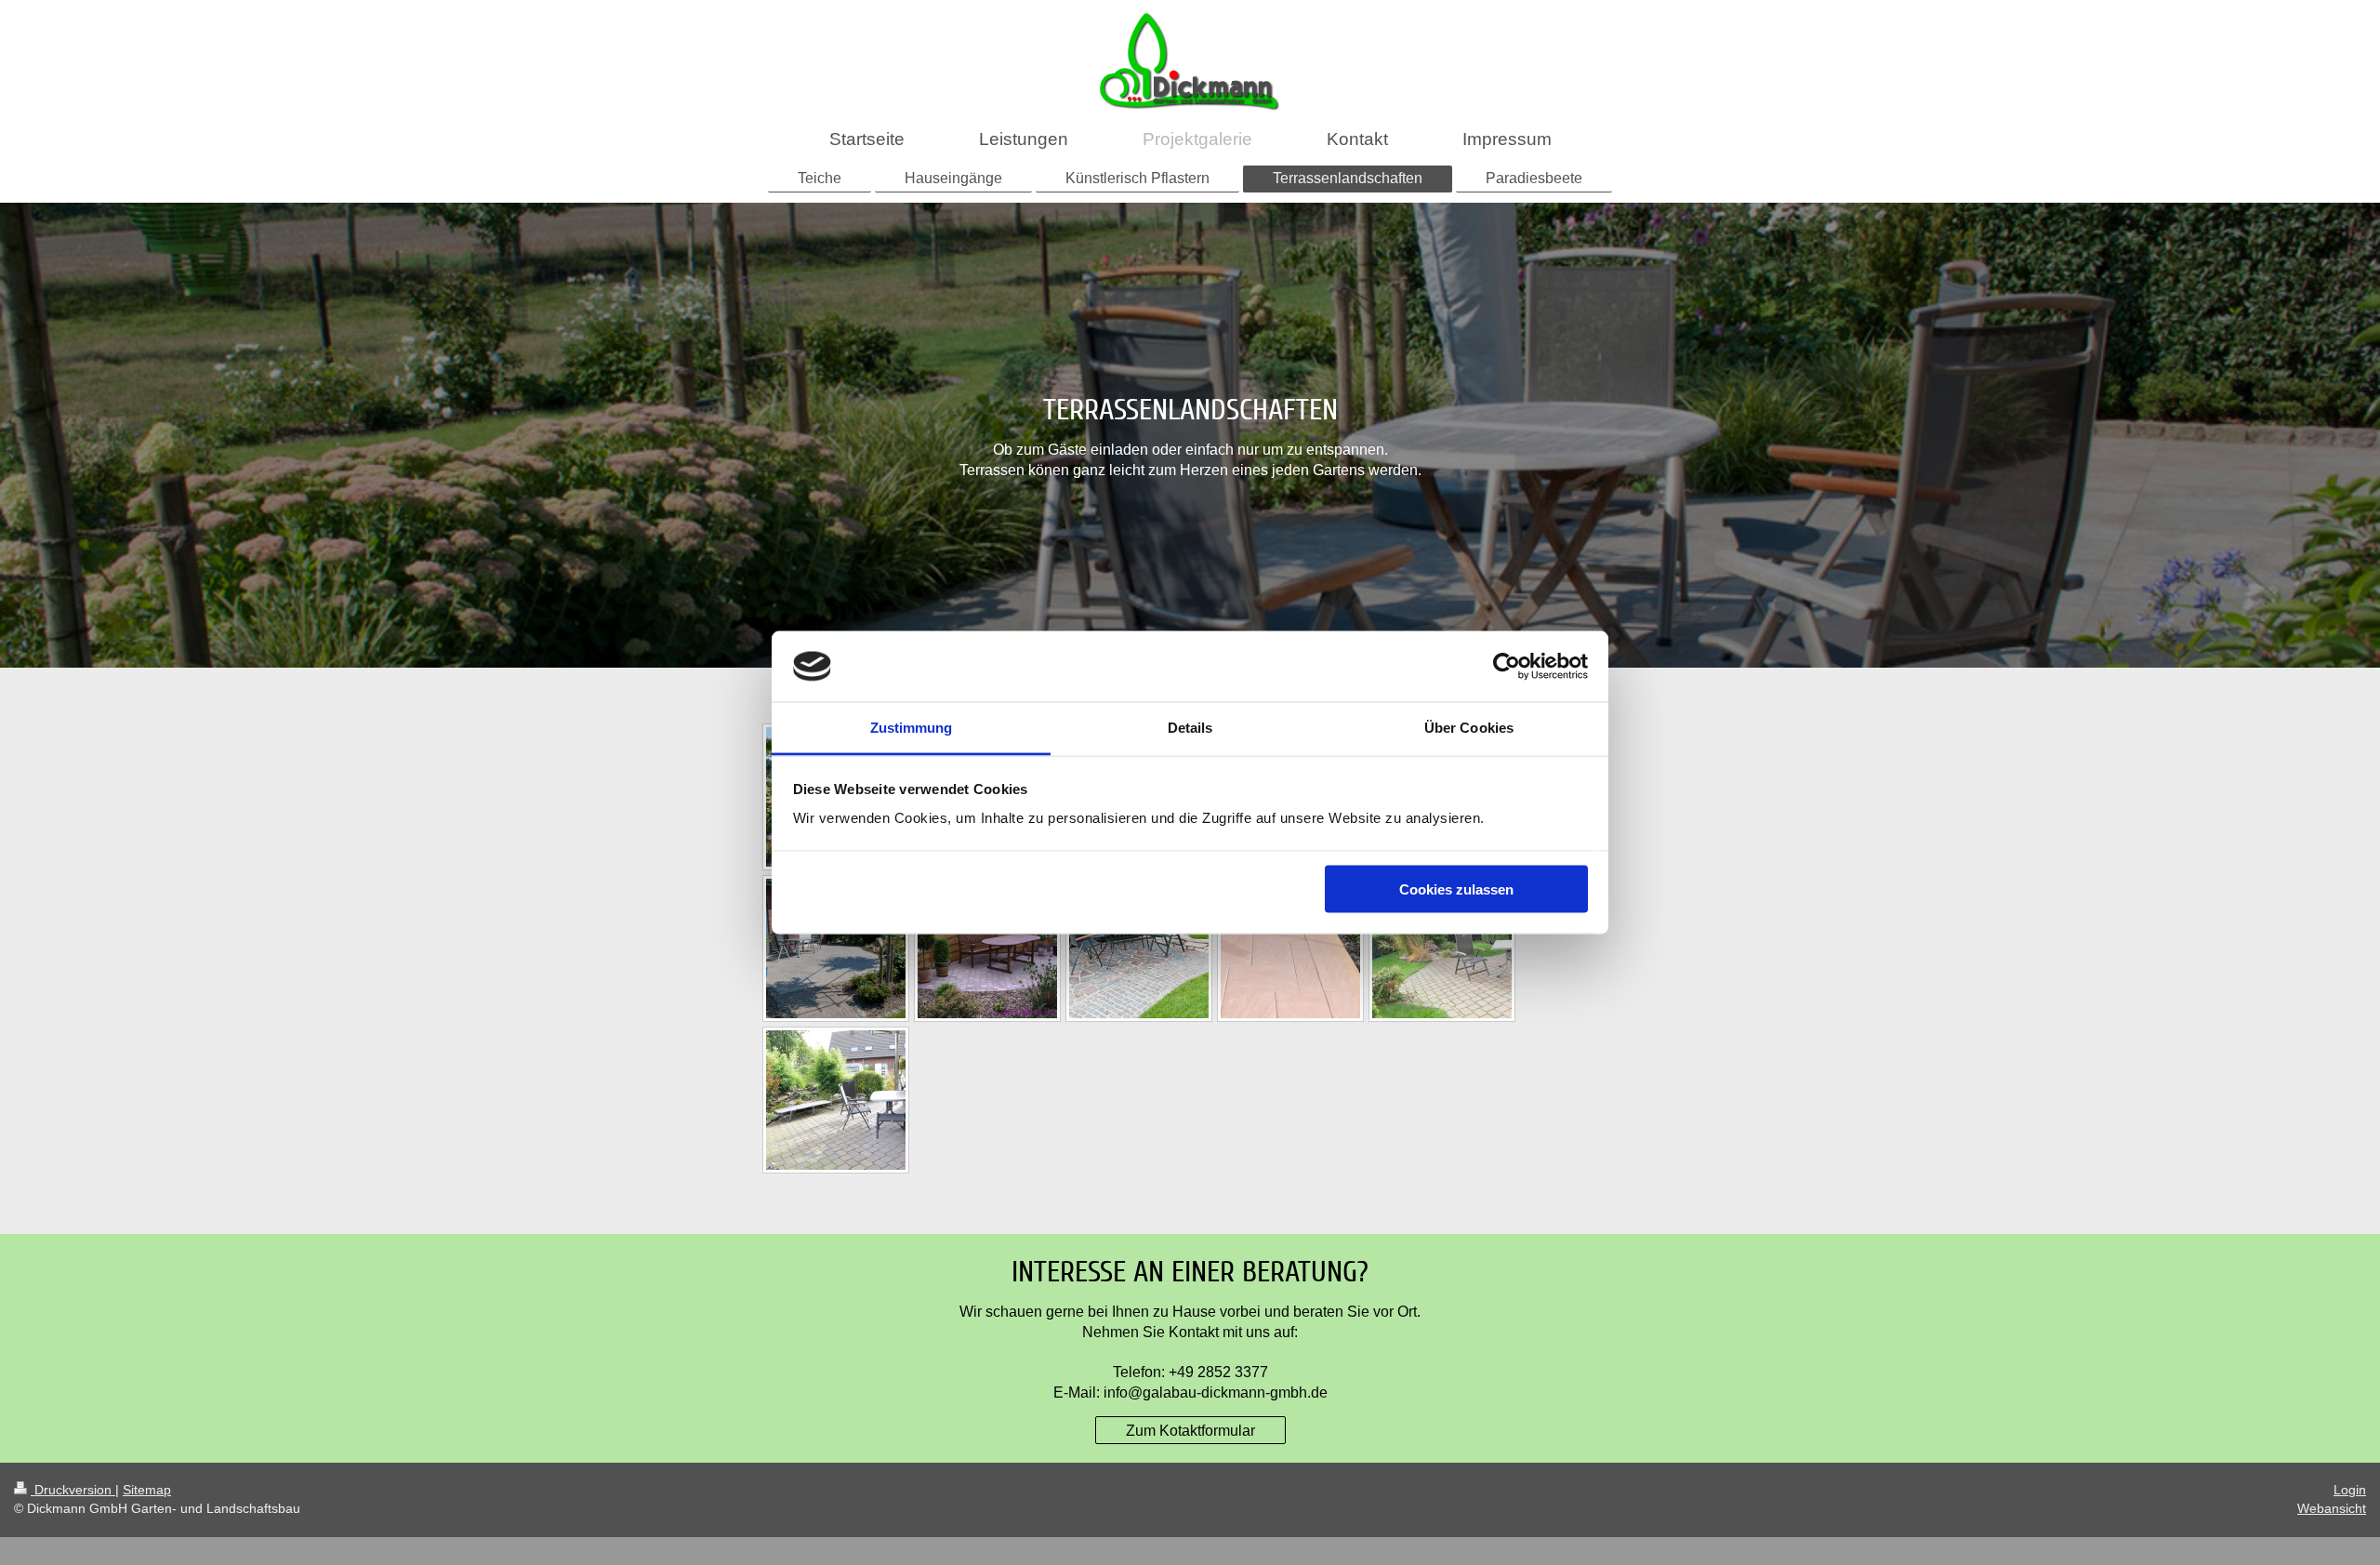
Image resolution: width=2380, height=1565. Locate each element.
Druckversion (73, 1490)
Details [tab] (1190, 728)
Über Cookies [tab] (1469, 728)
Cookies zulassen (1456, 889)
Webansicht (2332, 1508)
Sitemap (147, 1490)
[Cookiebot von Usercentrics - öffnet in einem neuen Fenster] (1507, 667)
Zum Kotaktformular (1190, 1431)
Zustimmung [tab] (912, 728)
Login (2350, 1490)
